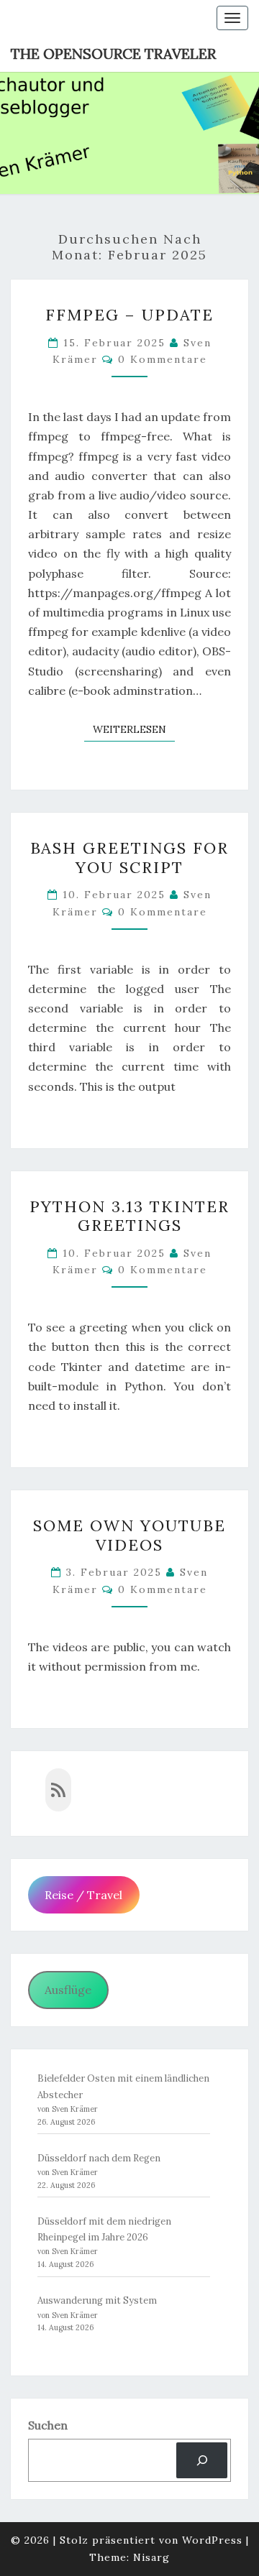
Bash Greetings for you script (129, 857)
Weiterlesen (134, 729)
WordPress (212, 2540)
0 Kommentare (163, 359)
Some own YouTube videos (129, 1535)
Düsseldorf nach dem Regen (99, 2158)
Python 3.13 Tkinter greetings (129, 1216)
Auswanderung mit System (97, 2300)
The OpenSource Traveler (113, 54)
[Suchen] (202, 2460)
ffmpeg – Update (129, 315)
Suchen (48, 2425)
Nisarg (151, 2557)
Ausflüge (68, 1990)
